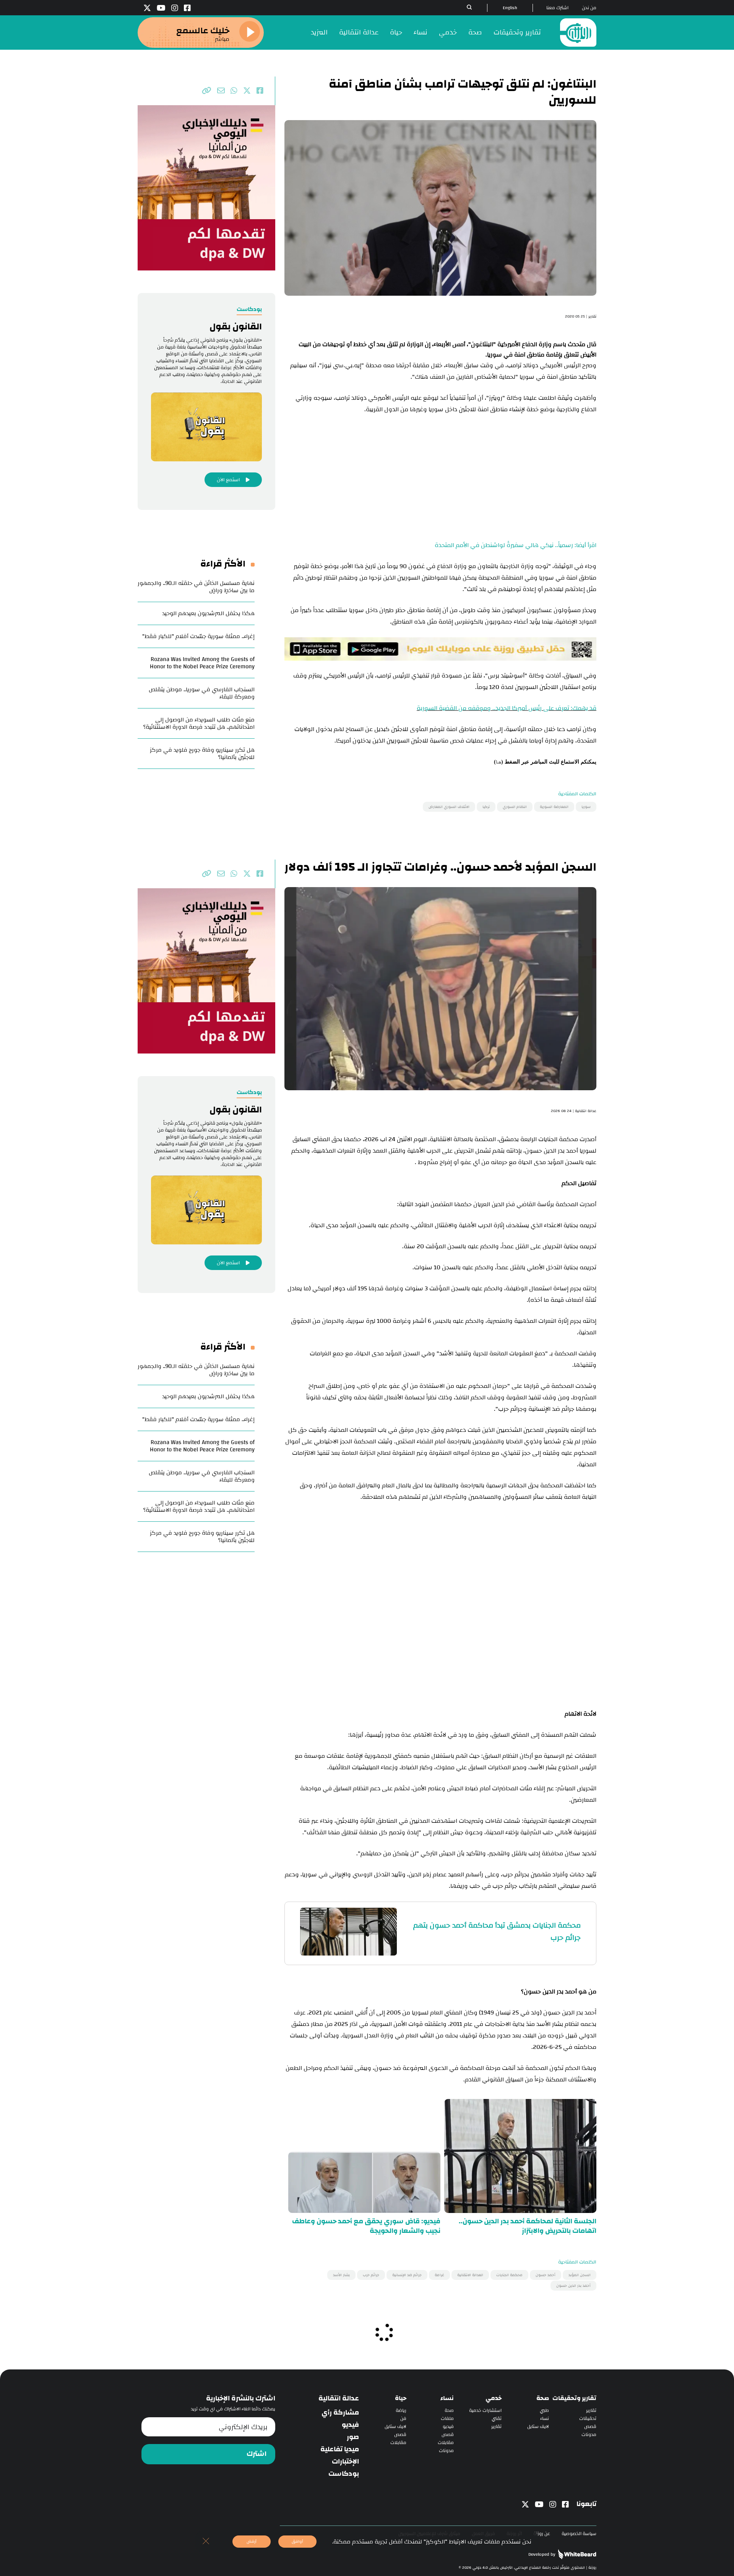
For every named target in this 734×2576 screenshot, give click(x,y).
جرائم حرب (371, 2275)
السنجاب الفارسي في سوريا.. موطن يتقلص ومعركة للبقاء (202, 693)
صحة (475, 32)
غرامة (439, 2275)
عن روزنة (542, 2534)
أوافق (297, 2541)
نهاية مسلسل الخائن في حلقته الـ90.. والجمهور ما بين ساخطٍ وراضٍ (196, 587)
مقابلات (446, 2443)
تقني (497, 2419)
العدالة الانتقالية (470, 2275)
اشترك (257, 2454)
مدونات (589, 2435)
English (510, 8)
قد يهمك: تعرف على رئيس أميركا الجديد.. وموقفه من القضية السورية (507, 708)
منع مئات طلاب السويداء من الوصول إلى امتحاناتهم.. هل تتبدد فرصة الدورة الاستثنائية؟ (199, 723)
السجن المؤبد (580, 2275)
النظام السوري (515, 807)
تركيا (486, 807)
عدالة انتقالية (359, 32)
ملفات (447, 2419)
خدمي (448, 32)
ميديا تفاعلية (340, 2449)
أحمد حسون (546, 2275)
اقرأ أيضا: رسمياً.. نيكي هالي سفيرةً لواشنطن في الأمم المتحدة (516, 545)
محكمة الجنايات (509, 2275)
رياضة (401, 2411)
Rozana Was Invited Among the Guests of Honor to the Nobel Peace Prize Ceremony (202, 663)
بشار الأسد (341, 2275)
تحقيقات (588, 2419)
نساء (421, 32)
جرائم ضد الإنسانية (407, 2275)
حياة (396, 32)
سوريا (586, 807)
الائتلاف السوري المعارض (449, 807)
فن (403, 2419)
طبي (544, 2411)
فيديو (448, 2427)
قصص (590, 2427)
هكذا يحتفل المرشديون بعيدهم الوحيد (208, 613)
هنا (499, 762)
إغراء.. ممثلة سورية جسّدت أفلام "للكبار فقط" (198, 636)
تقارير (591, 2411)
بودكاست (344, 2474)
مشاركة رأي (340, 2413)
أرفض (252, 2541)
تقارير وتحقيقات (517, 32)
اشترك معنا (557, 8)
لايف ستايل (538, 2427)
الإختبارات (345, 2462)
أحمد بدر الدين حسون (573, 2286)
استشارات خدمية (485, 2411)
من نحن (589, 8)
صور (353, 2437)
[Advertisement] (440, 479)
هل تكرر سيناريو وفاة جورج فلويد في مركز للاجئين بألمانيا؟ (202, 754)
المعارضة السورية (554, 807)
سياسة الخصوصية (579, 2534)
